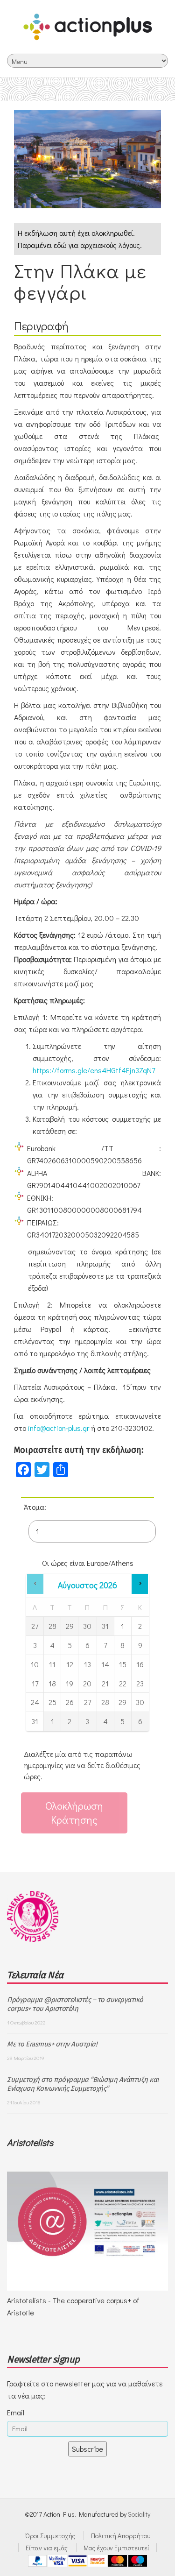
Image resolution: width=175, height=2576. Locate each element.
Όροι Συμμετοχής (50, 2536)
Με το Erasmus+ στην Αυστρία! (52, 2044)
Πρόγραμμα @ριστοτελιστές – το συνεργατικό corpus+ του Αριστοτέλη (75, 2004)
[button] (35, 1584)
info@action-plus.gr (59, 1428)
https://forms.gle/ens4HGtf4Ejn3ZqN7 (94, 1070)
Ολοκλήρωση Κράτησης (74, 1813)
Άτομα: (35, 1507)
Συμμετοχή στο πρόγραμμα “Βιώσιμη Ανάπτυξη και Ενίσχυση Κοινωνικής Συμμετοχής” (83, 2084)
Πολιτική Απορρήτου (121, 2536)
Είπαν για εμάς (47, 2548)
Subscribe (87, 2449)
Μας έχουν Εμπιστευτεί (116, 2548)
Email (16, 2412)
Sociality (139, 2514)
